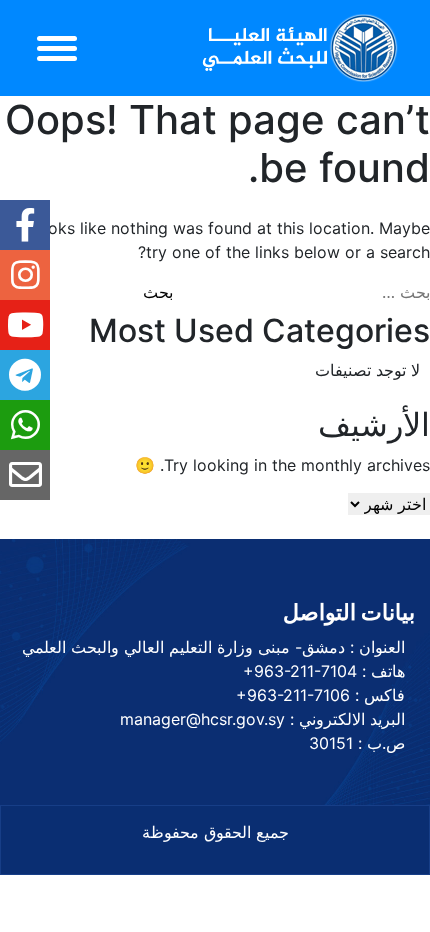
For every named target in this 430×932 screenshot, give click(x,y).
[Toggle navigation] (57, 48)
